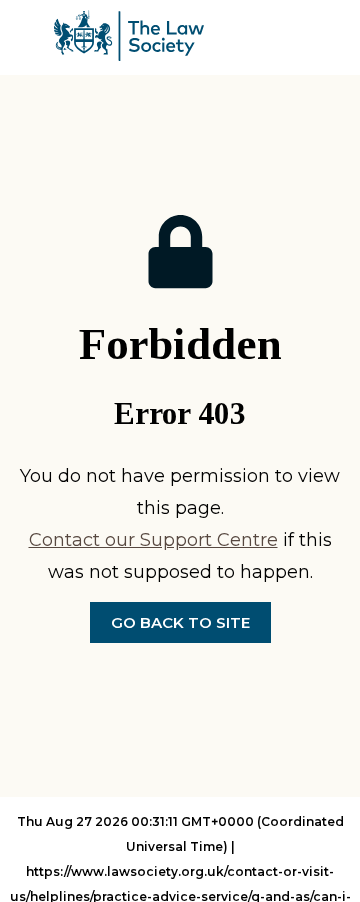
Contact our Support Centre (153, 540)
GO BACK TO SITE (180, 622)
